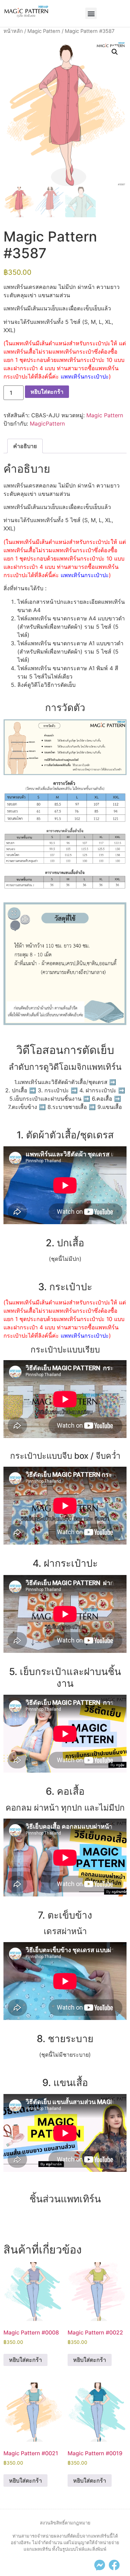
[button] (91, 13)
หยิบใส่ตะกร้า (47, 392)
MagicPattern (47, 424)
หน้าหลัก (13, 31)
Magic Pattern (44, 31)
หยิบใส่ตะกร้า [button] (25, 2360)
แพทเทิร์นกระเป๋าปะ (85, 376)
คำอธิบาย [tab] (25, 446)
